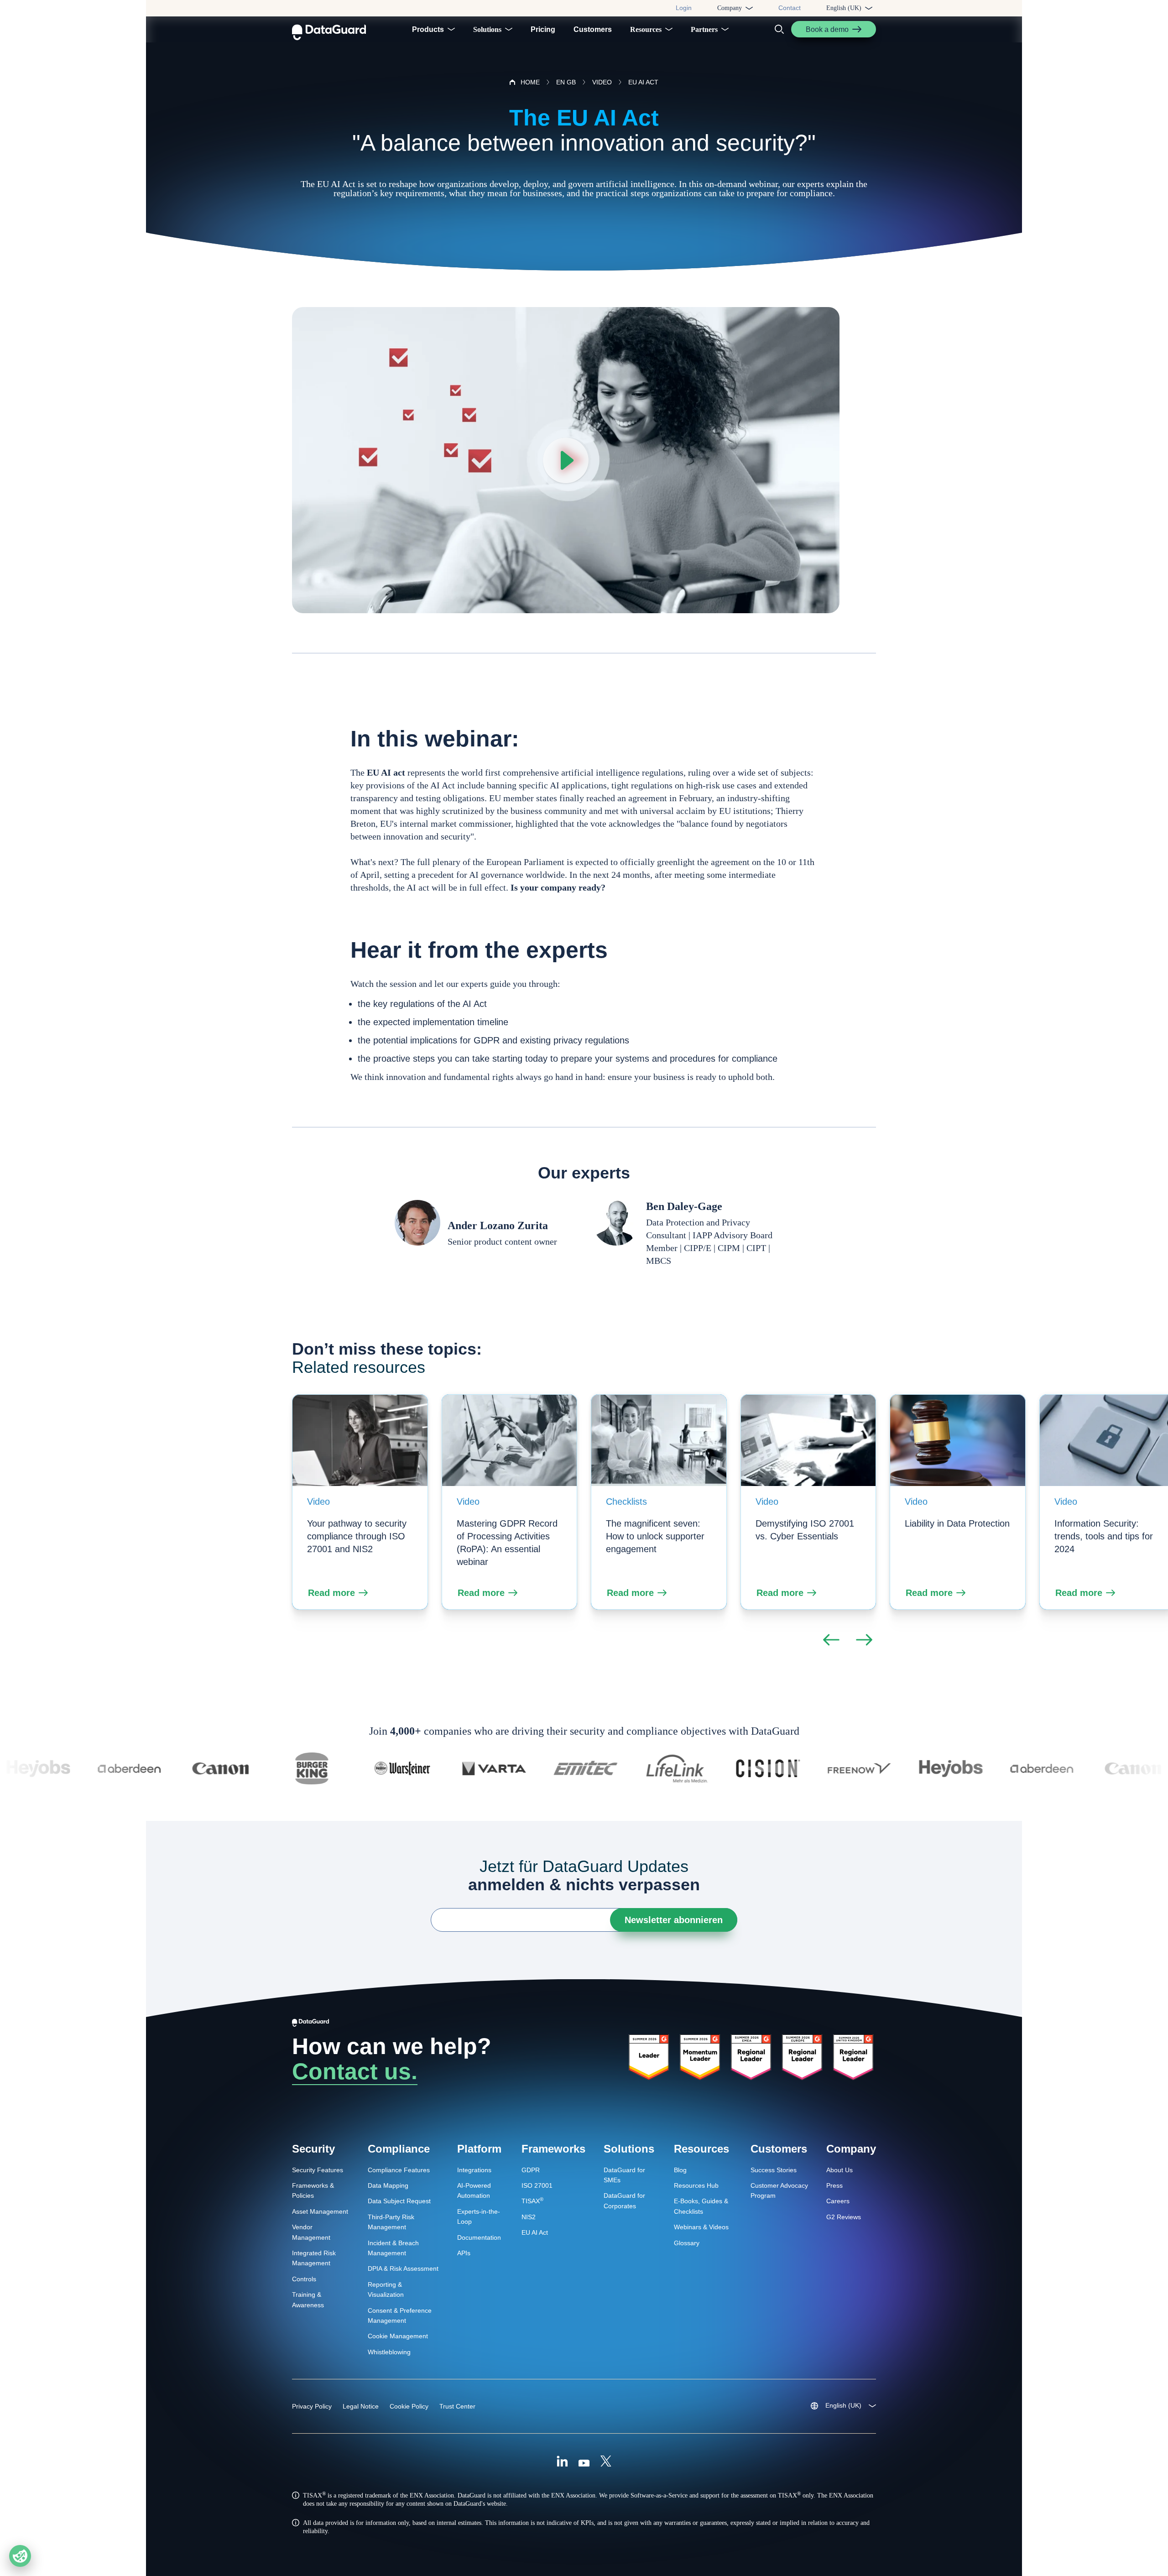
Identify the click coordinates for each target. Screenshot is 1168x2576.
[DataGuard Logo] (329, 29)
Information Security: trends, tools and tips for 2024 (1104, 1536)
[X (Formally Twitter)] (606, 2462)
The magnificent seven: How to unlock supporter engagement (655, 1536)
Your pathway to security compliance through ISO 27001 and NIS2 (357, 1536)
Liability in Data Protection (957, 1523)
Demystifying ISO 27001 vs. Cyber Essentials (805, 1530)
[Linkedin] (562, 2462)
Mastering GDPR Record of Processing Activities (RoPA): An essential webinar (507, 1543)
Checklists (626, 1502)
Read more (331, 1593)
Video (318, 1502)
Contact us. (355, 2071)
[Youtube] (584, 2462)
